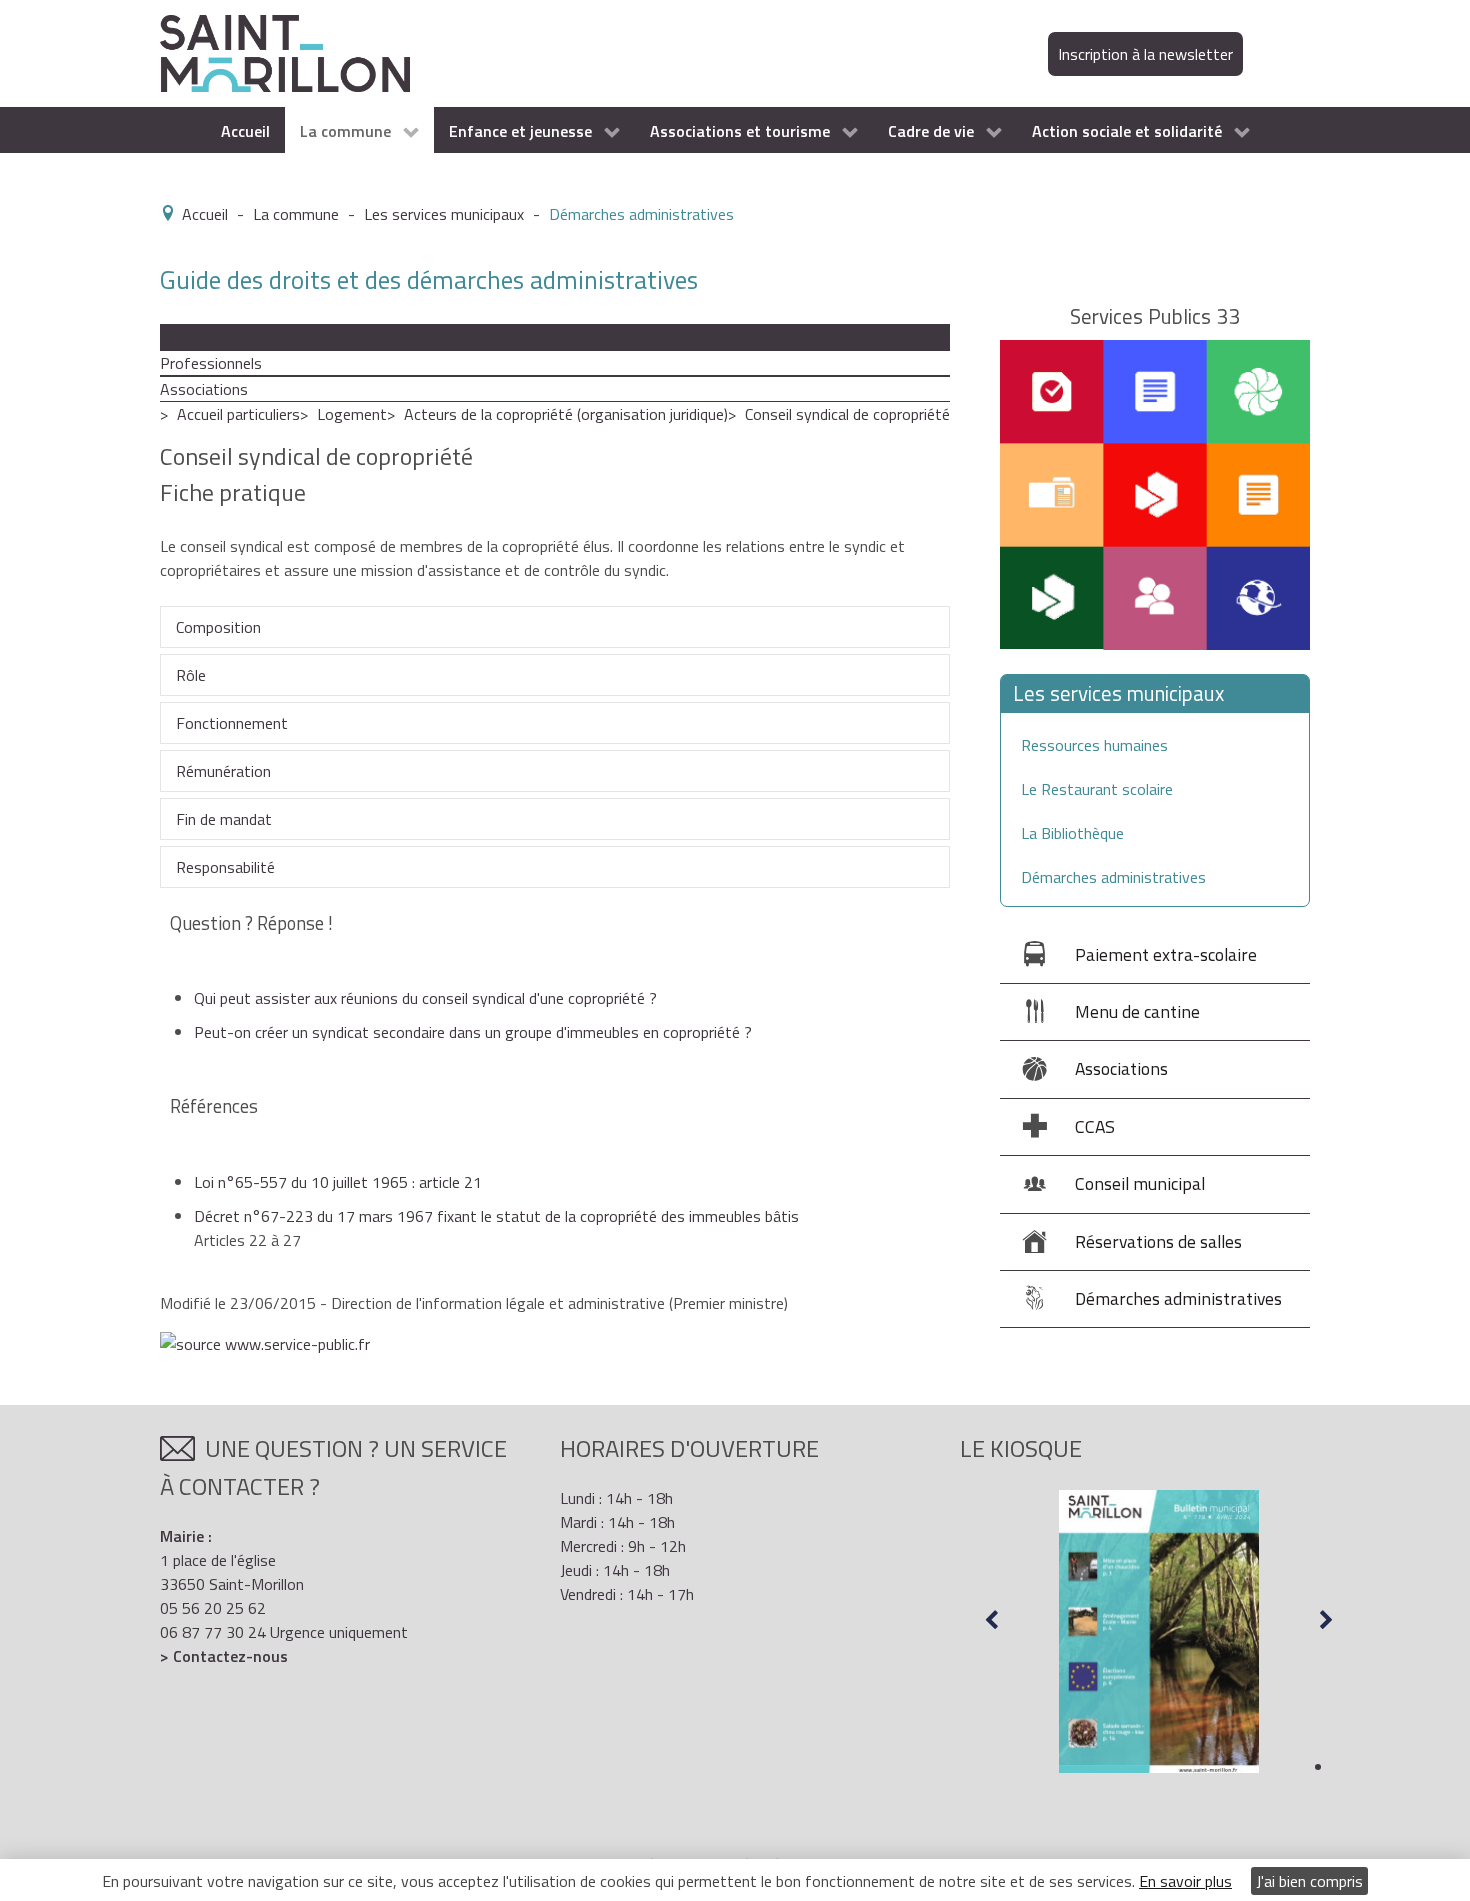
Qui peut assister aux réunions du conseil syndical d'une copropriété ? (425, 998)
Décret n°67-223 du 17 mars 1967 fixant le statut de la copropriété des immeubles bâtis (496, 1216)
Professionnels (211, 363)
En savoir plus (1185, 1881)
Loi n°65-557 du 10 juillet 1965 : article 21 (338, 1182)
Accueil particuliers (238, 414)
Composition (218, 627)
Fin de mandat (224, 819)
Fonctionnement (232, 723)
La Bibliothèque (1072, 833)
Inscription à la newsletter (1145, 54)
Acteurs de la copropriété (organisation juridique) (566, 414)
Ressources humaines (1094, 745)
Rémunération (223, 771)
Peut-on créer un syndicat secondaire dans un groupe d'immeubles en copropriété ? (473, 1032)
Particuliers (197, 337)
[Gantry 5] (285, 52)
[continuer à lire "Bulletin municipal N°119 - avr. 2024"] (1159, 1632)
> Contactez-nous (224, 1656)
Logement (352, 414)
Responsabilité (225, 867)
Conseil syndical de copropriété (847, 414)
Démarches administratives (1113, 877)
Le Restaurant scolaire (1097, 789)
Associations (204, 389)
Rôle (191, 675)
